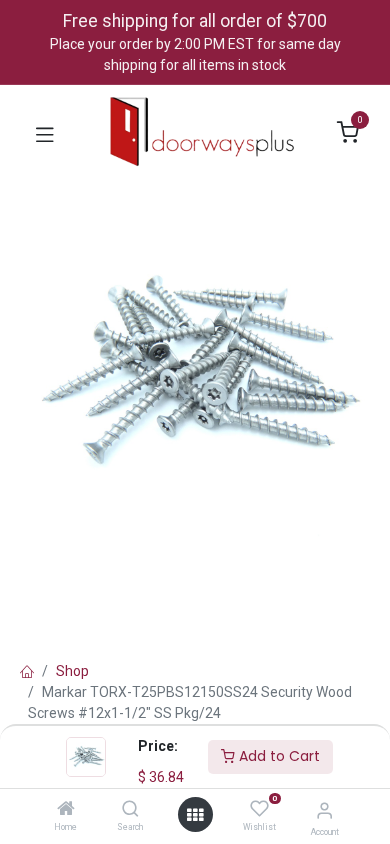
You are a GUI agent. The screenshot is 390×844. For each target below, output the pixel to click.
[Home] (66, 810)
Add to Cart (277, 756)
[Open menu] (195, 815)
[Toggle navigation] (45, 133)
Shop (72, 671)
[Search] (130, 810)
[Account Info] (324, 810)
